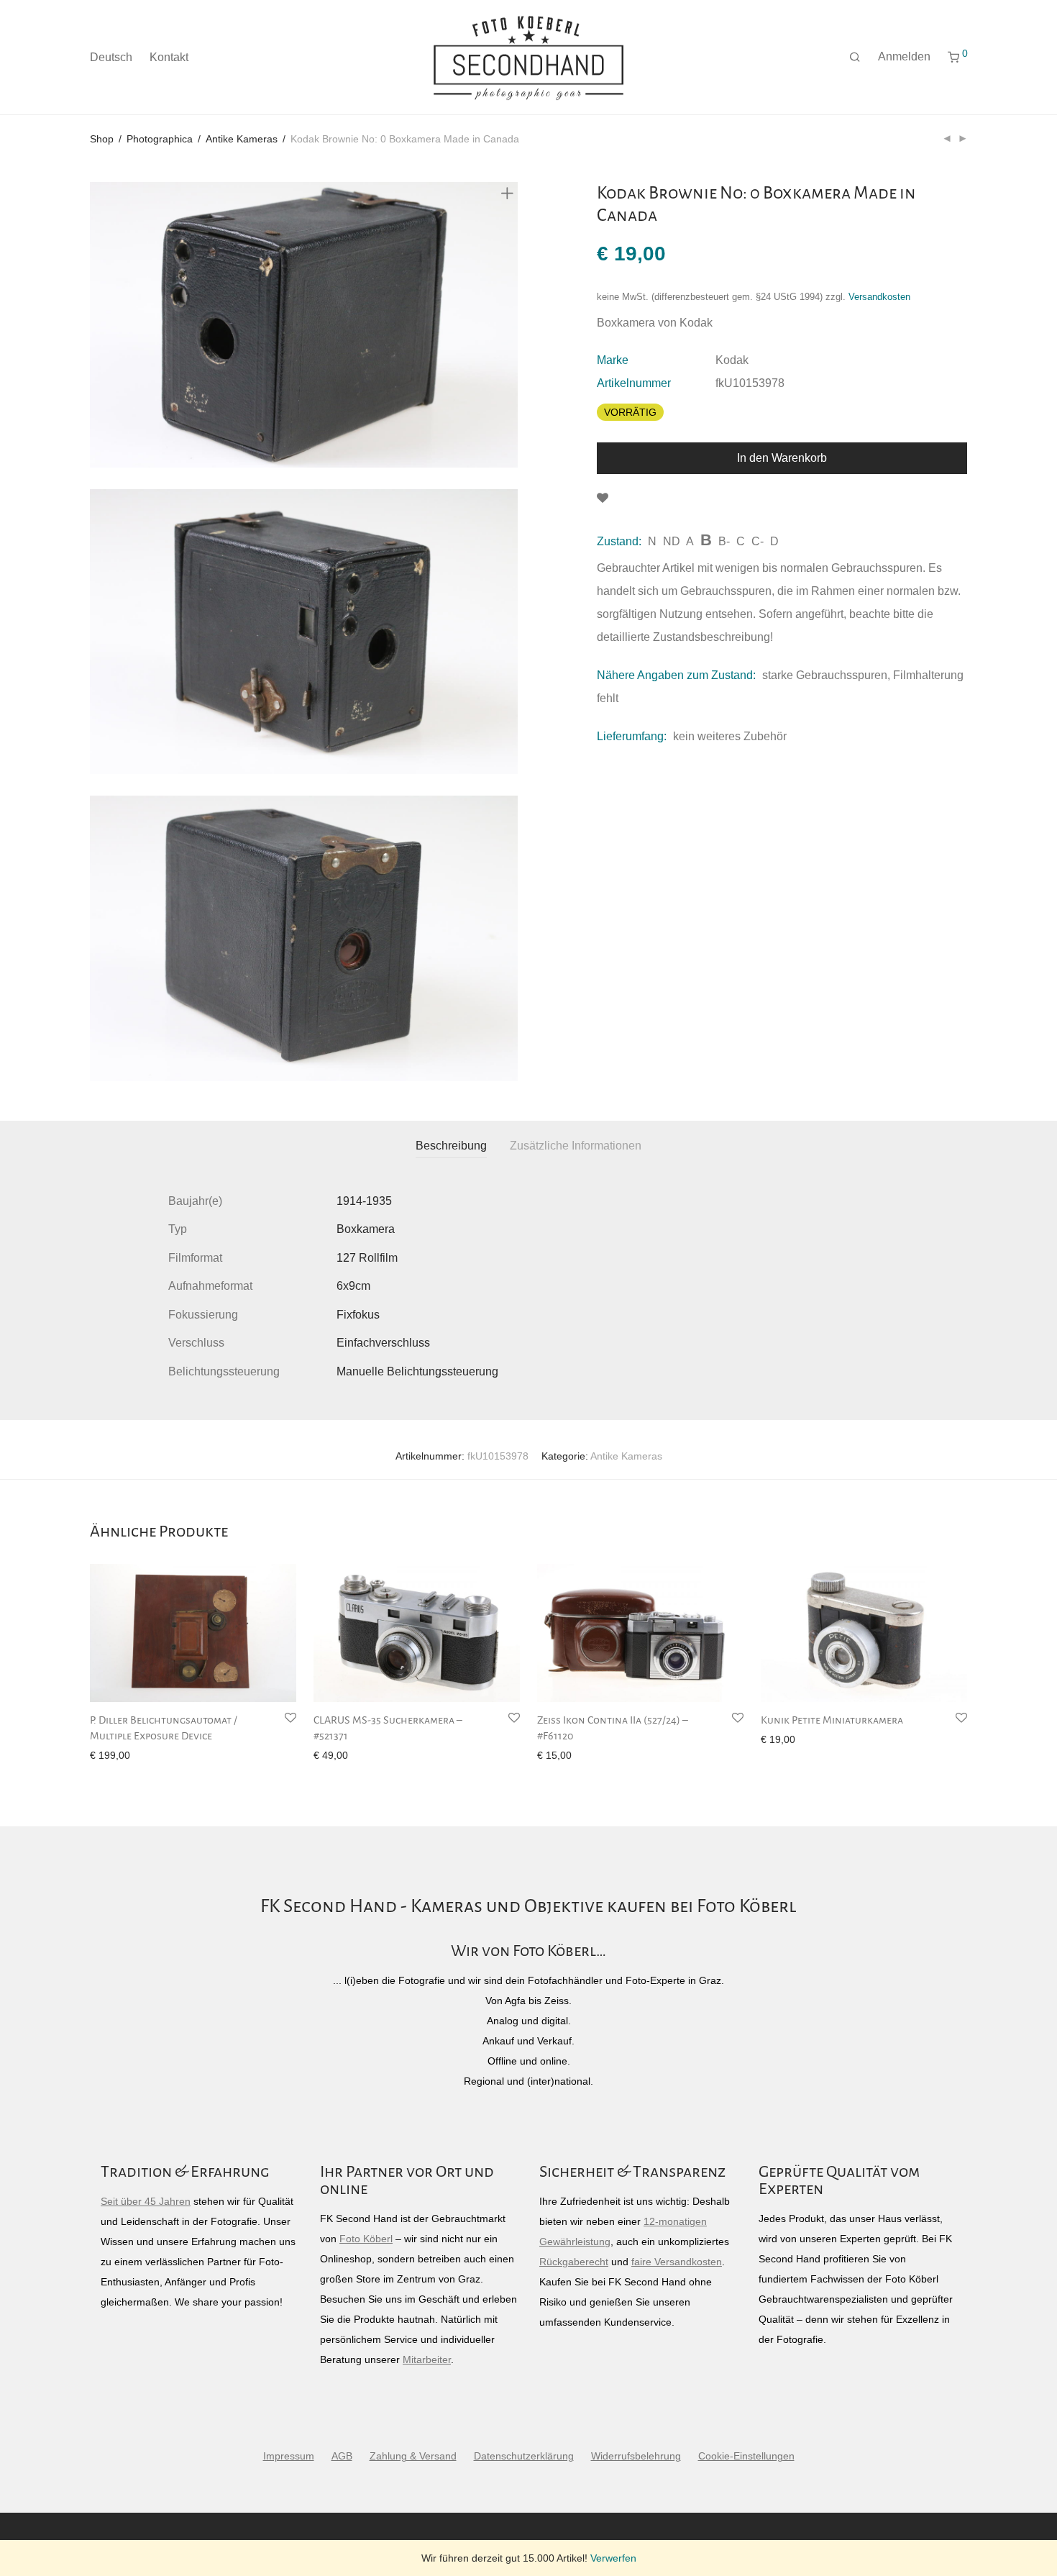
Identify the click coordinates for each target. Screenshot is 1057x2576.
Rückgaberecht (574, 2262)
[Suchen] (855, 58)
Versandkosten (879, 297)
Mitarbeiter (427, 2359)
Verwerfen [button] (613, 2558)
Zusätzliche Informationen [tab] (576, 1146)
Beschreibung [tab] (451, 1146)
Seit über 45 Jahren (146, 2201)
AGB (342, 2456)
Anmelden (904, 56)
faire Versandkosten (677, 2262)
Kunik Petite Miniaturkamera (832, 1720)
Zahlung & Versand (413, 2456)
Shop (102, 139)
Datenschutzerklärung (524, 2456)
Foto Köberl (366, 2239)
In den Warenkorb (782, 458)
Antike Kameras (242, 139)
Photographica (160, 139)
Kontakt (169, 57)
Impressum (289, 2456)
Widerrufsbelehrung (636, 2456)
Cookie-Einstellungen (746, 2456)
